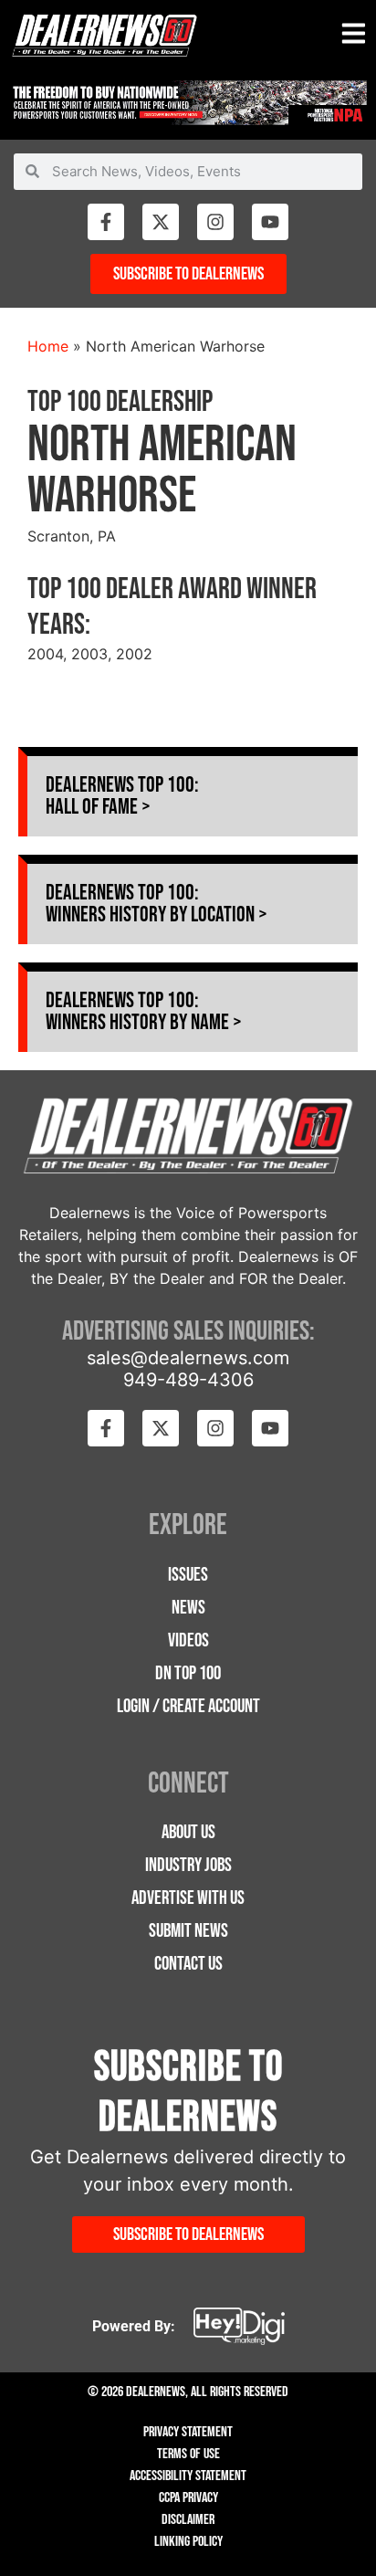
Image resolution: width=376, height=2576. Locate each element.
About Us (188, 1832)
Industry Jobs (188, 1865)
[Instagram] (215, 222)
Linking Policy (188, 2542)
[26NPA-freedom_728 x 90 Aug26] (188, 120)
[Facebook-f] (106, 222)
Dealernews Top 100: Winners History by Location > (157, 904)
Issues (188, 1575)
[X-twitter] (161, 222)
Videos (188, 1640)
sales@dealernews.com (188, 1358)
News (188, 1608)
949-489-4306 (188, 1380)
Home (48, 346)
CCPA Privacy (188, 2498)
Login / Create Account (188, 1706)
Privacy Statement (188, 2432)
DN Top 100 (188, 1673)
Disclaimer (188, 2520)
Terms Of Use (188, 2454)
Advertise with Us (188, 1898)
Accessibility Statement (188, 2476)
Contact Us (188, 1964)
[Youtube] (270, 222)
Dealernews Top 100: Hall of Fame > (122, 796)
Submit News (188, 1931)
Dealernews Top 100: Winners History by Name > (144, 1011)
